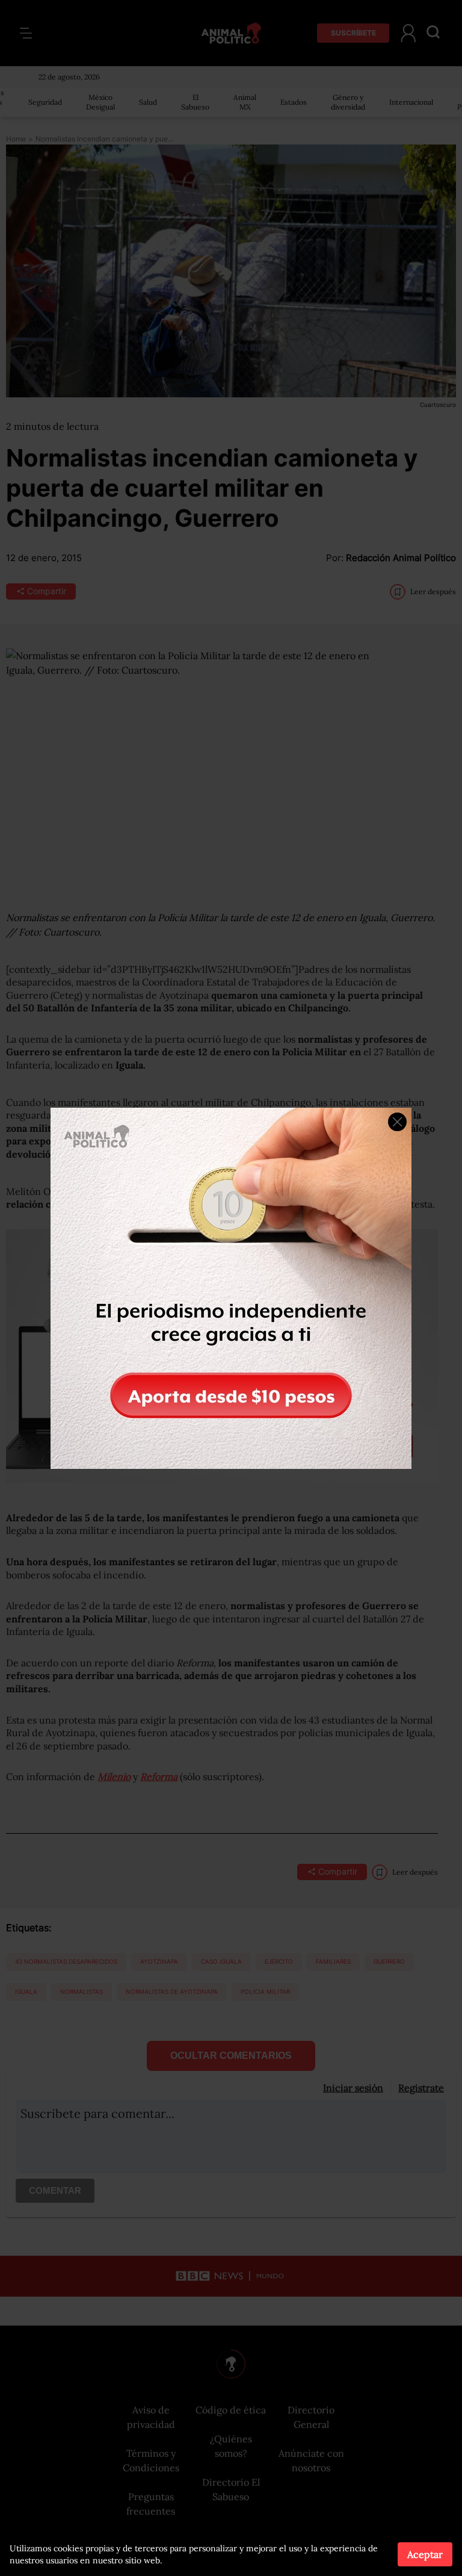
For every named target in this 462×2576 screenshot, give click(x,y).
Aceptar (425, 2554)
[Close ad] (397, 1122)
